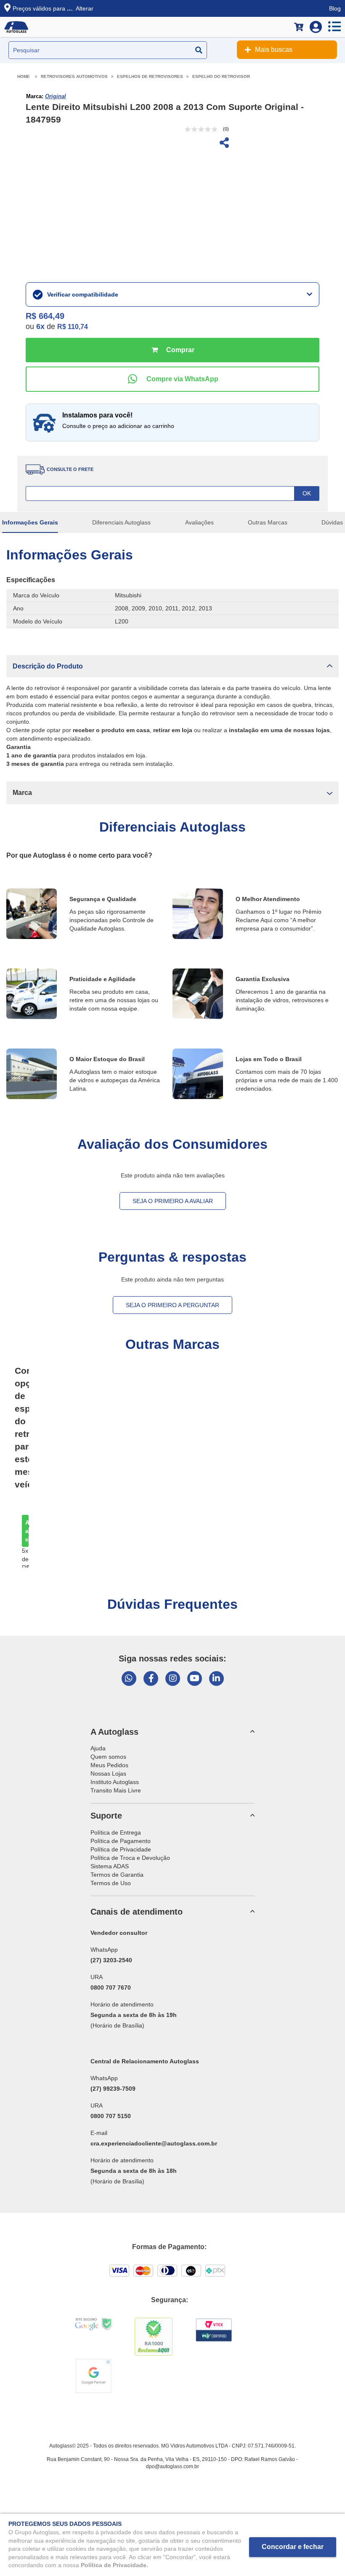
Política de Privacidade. (114, 2565)
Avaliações (199, 522)
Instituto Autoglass (115, 1782)
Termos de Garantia (117, 1875)
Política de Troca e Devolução (130, 1858)
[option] (20, 1531)
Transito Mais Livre (116, 1790)
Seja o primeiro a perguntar (172, 1305)
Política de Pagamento (121, 1841)
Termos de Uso (111, 1883)
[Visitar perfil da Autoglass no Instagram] (173, 1679)
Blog (335, 8)
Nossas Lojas (108, 1774)
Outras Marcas (268, 522)
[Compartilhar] (223, 144)
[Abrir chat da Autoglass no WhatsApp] (129, 1679)
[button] (172, 666)
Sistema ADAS (110, 1866)
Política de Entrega (116, 1832)
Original (56, 96)
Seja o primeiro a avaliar (173, 1201)
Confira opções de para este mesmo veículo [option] (22, 1427)
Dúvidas (332, 522)
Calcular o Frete (172, 494)
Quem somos (108, 1757)
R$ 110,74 (73, 327)
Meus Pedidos (109, 1765)
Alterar (85, 8)
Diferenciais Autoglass (121, 522)
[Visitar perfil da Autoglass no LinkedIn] (216, 1679)
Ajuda (98, 1748)
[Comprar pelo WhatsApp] (172, 379)
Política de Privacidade (121, 1849)
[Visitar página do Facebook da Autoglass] (151, 1679)
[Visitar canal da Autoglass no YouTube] (195, 1679)
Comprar (172, 350)
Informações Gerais (30, 522)
